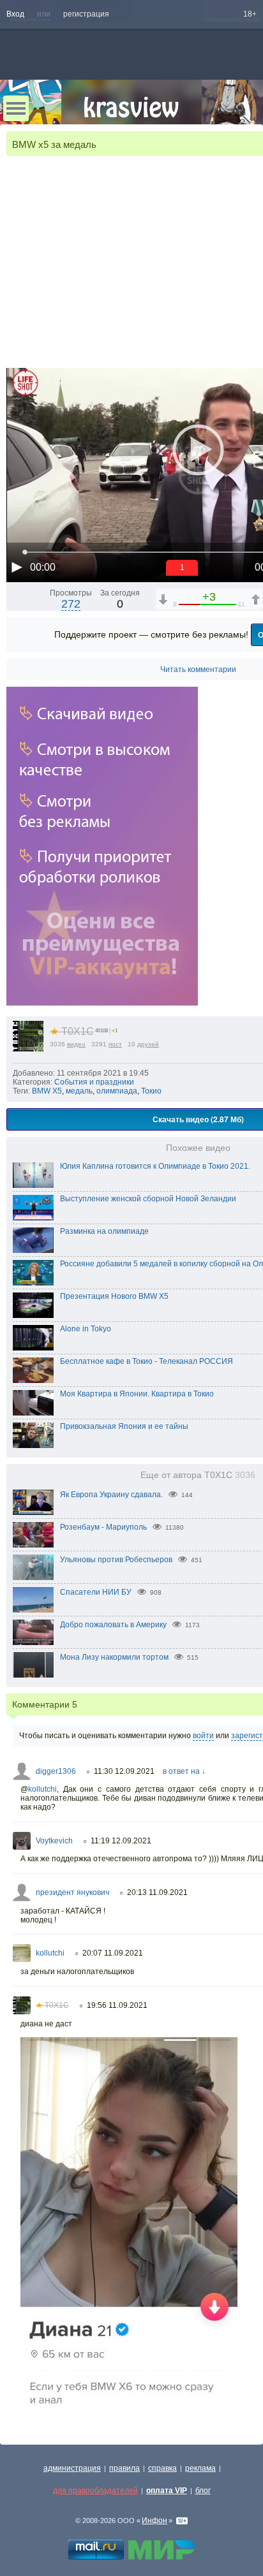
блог (203, 2491)
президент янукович (72, 1892)
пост (115, 1044)
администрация (72, 2468)
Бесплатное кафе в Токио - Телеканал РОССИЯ (147, 1361)
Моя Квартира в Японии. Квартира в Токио (137, 1394)
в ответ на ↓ (184, 1771)
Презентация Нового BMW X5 (114, 1296)
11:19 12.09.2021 (121, 1841)
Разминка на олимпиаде (104, 1231)
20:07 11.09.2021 (113, 1953)
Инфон (154, 2521)
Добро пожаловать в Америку (113, 1625)
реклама (200, 2468)
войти (203, 1736)
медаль (79, 1091)
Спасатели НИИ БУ (96, 1592)
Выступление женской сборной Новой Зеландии (148, 1199)
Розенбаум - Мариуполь (103, 1527)
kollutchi (42, 1789)
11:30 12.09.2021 (124, 1771)
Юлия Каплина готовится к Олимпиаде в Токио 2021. (155, 1166)
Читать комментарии (198, 670)
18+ (250, 14)
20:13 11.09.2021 (157, 1892)
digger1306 (56, 1771)
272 (71, 604)
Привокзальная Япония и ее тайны (124, 1426)
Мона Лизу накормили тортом (114, 1657)
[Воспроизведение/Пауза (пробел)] (17, 567)
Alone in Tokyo (86, 1329)
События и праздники (94, 1082)
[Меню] (16, 108)
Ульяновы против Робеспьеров (116, 1560)
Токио (151, 1091)
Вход (15, 14)
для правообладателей (95, 2491)
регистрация (86, 14)
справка (162, 2468)
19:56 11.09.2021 (117, 2005)
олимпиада (117, 1091)
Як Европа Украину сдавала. (111, 1495)
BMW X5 (47, 1091)
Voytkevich (54, 1841)
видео (76, 1044)
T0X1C (72, 1031)
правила (124, 2468)
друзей (148, 1044)
